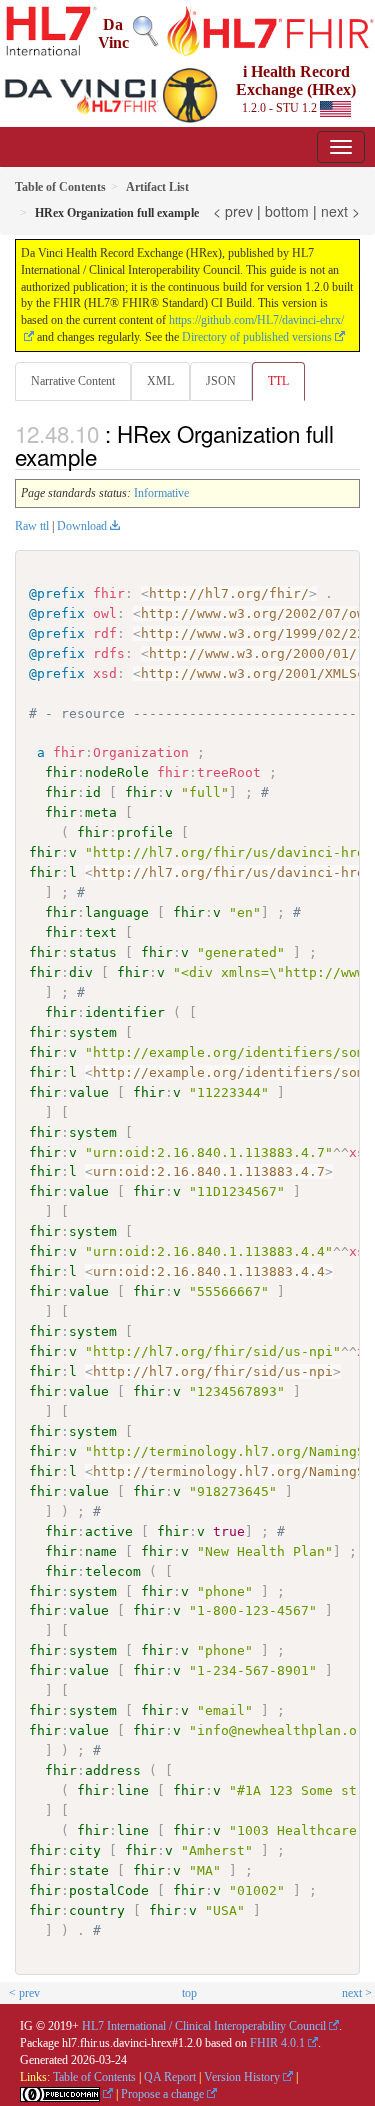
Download (82, 526)
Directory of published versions (257, 337)
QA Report (170, 2077)
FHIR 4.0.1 (277, 2043)
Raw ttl (32, 526)
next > (340, 211)
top (189, 1993)
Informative (161, 493)
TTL (278, 381)
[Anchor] (108, 456)
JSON (221, 381)
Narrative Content (73, 381)
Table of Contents (94, 2077)
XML (160, 381)
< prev (233, 211)
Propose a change (162, 2094)
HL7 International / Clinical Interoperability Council (204, 2026)
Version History (242, 2077)
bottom (287, 211)
